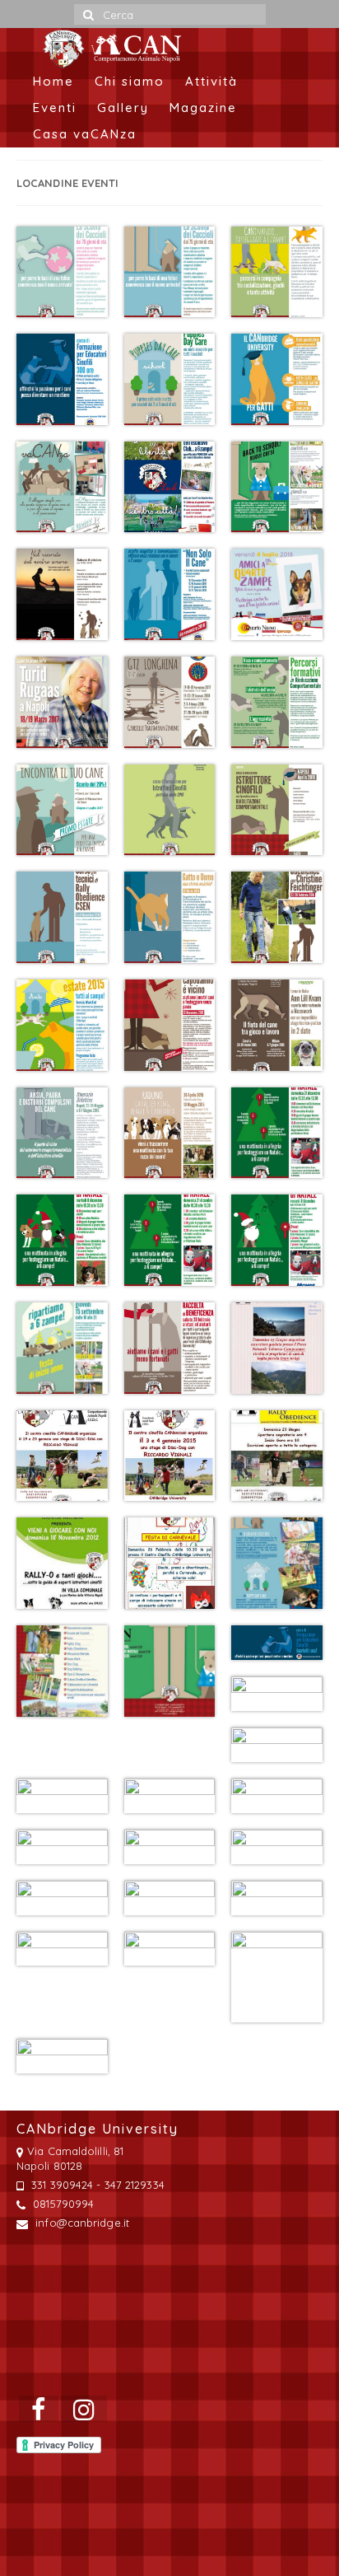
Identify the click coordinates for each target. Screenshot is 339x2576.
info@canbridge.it (81, 2223)
